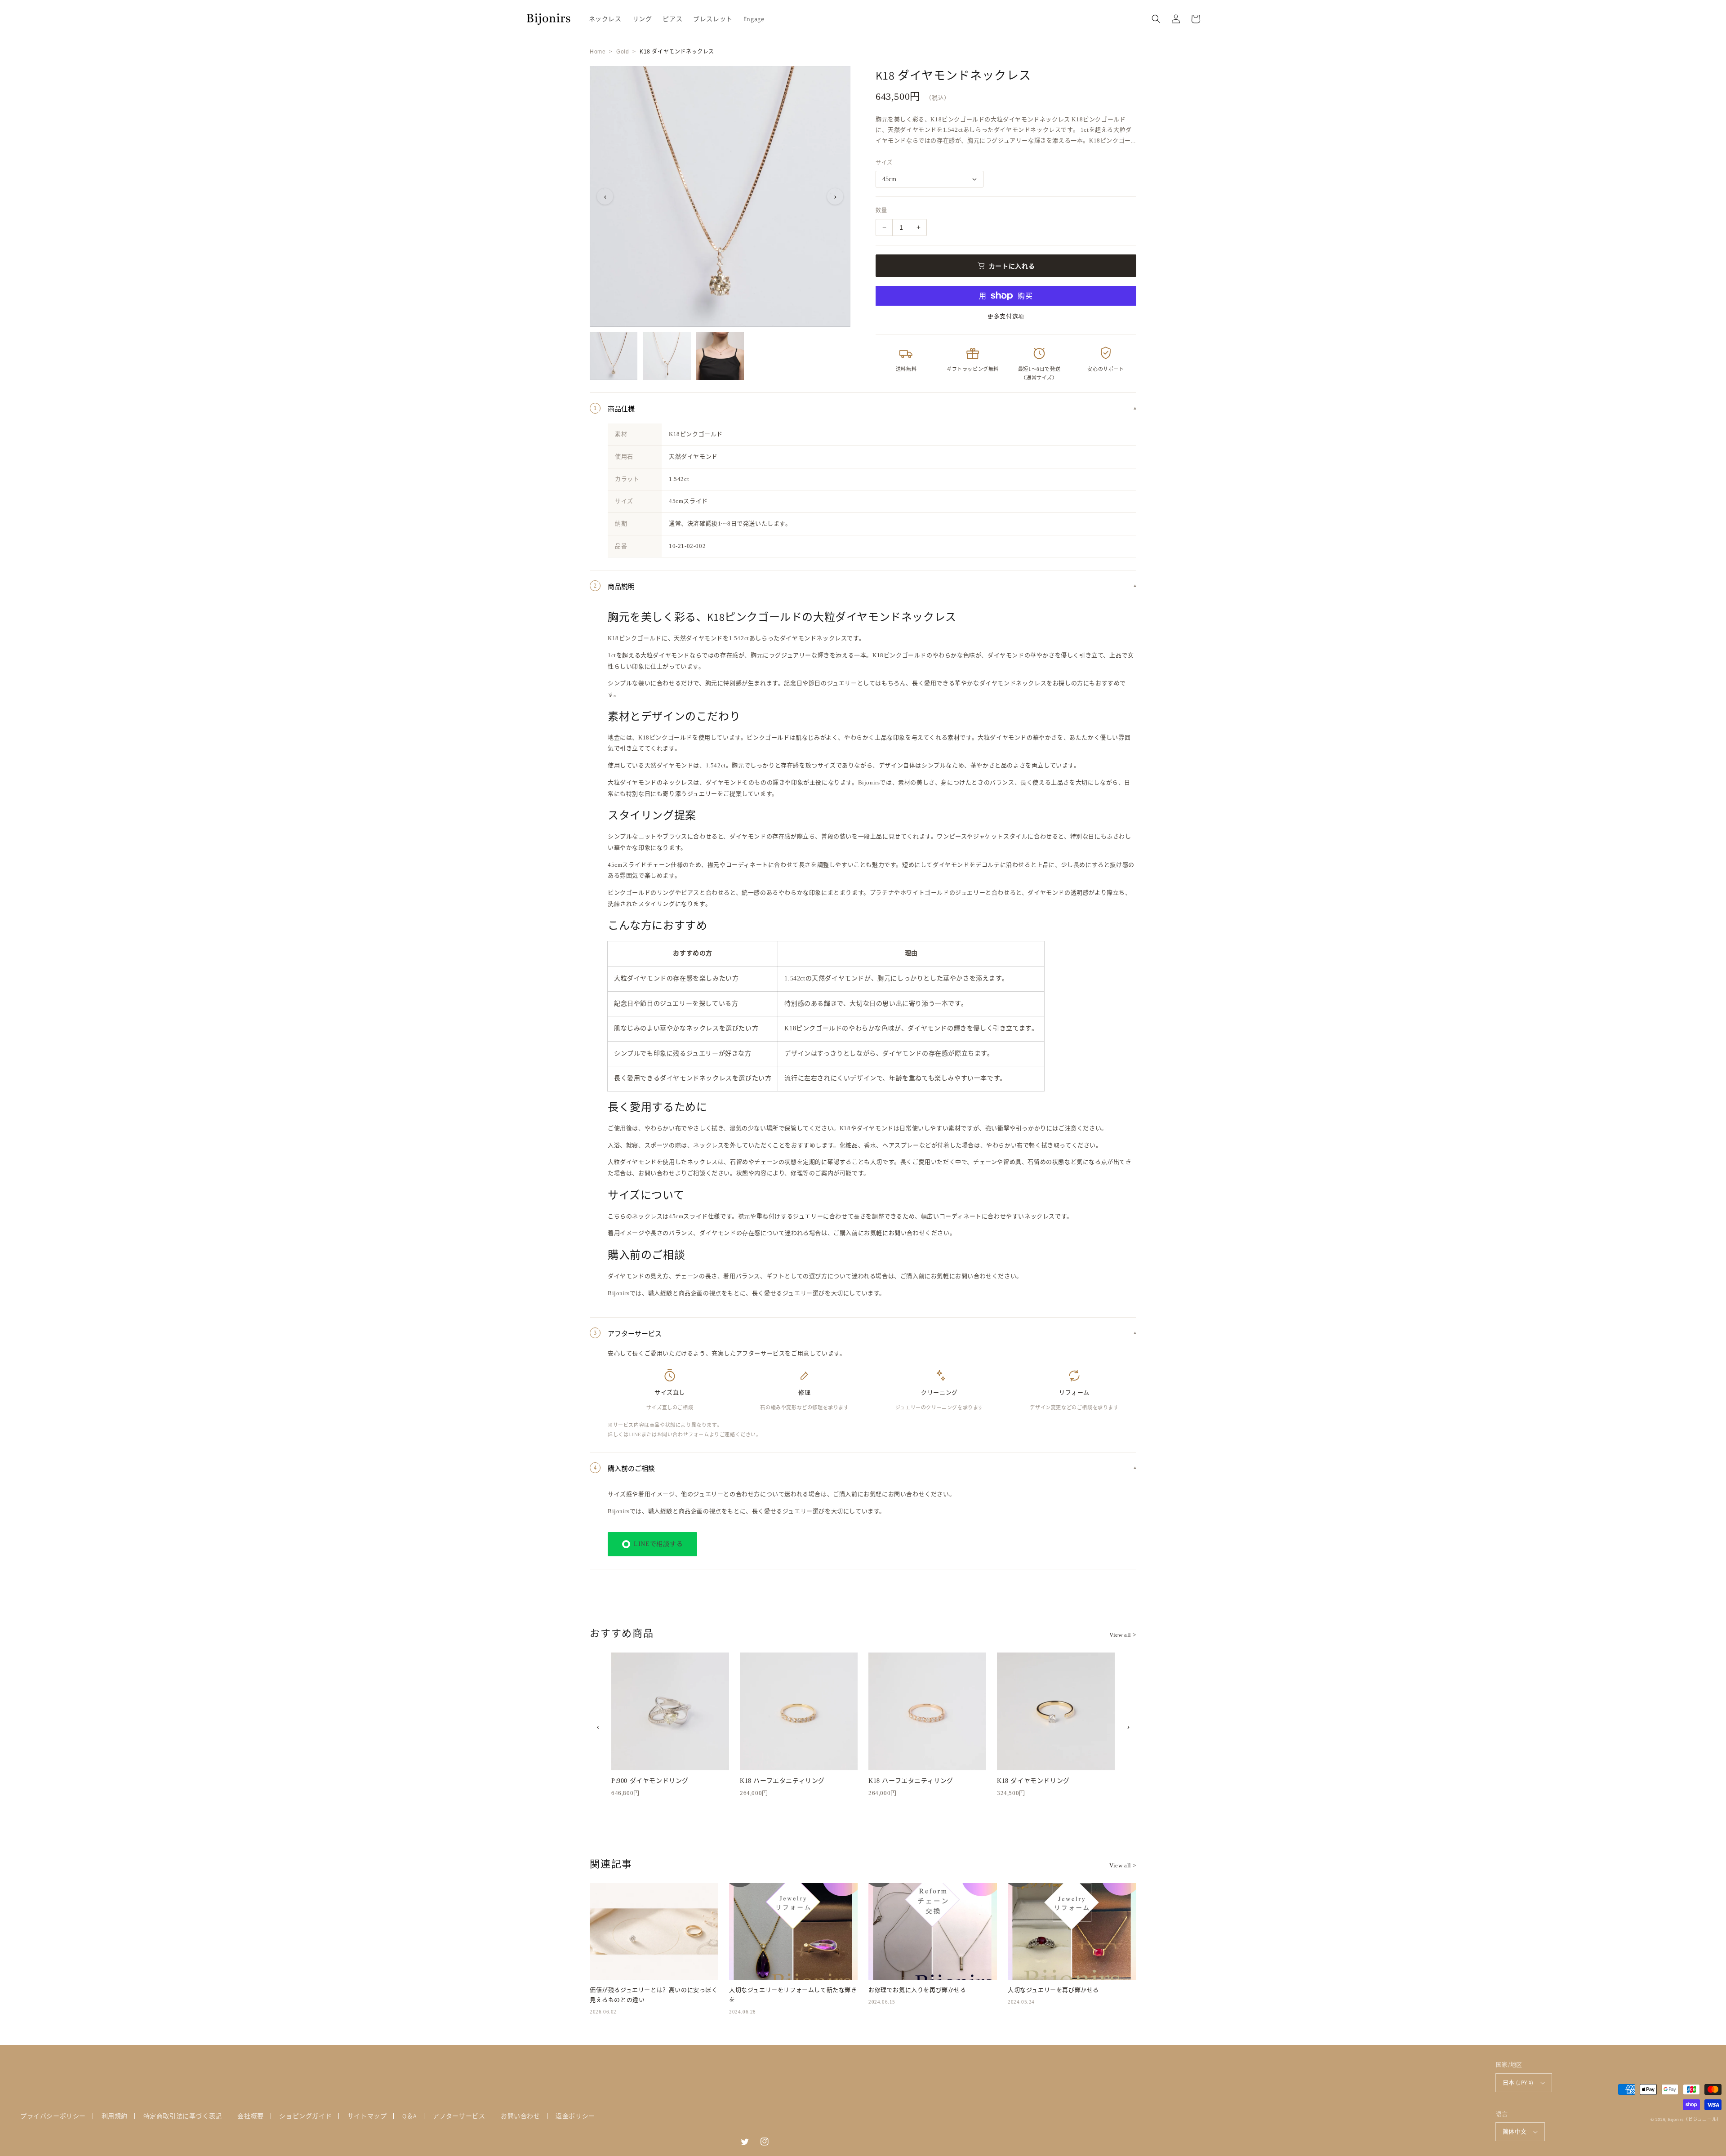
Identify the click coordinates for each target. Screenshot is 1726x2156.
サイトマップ (367, 2116)
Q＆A (410, 2116)
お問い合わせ (520, 2116)
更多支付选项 (1006, 316)
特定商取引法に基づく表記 (183, 2116)
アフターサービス (459, 2116)
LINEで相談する (658, 1544)
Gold (623, 52)
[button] (1156, 19)
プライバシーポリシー (53, 2116)
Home (598, 52)
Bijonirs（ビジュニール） (1695, 2119)
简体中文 (1515, 2131)
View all (1123, 1635)
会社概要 (250, 2116)
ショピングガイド (305, 2116)
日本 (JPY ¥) (1518, 2082)
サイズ (884, 163)
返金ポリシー (575, 2116)
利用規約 (115, 2116)
